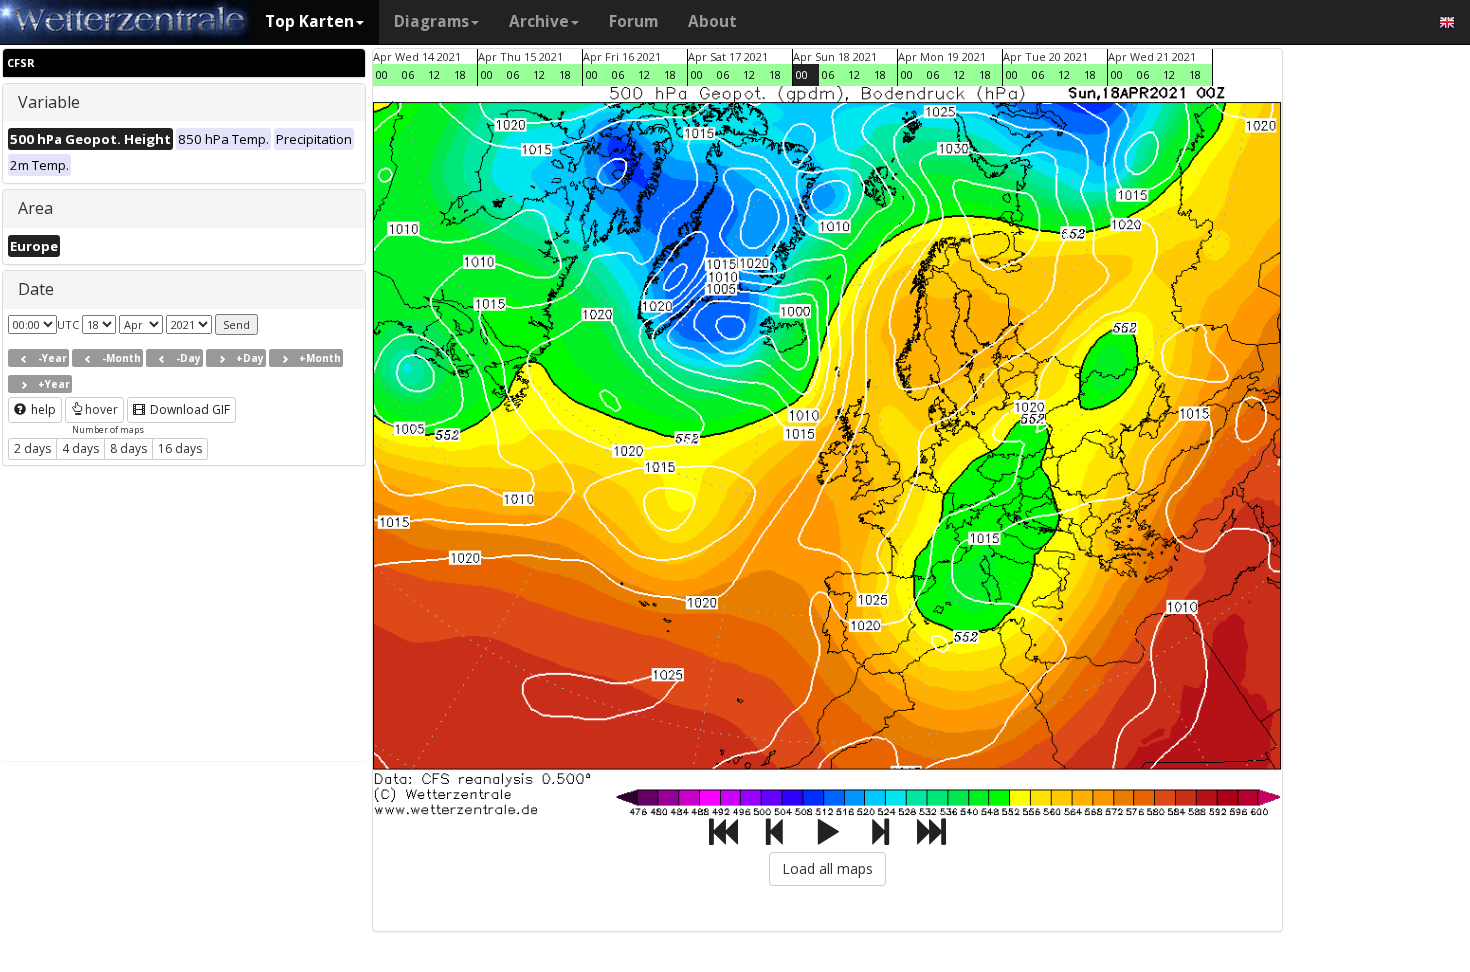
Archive (539, 21)
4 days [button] (80, 448)
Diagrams (431, 21)
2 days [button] (32, 448)
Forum (633, 21)
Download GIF (188, 409)
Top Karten (309, 21)
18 (460, 74)
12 (434, 74)
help (42, 409)
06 (408, 74)
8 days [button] (128, 448)
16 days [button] (180, 448)
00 (382, 74)
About (712, 21)
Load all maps (827, 868)
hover (101, 409)
